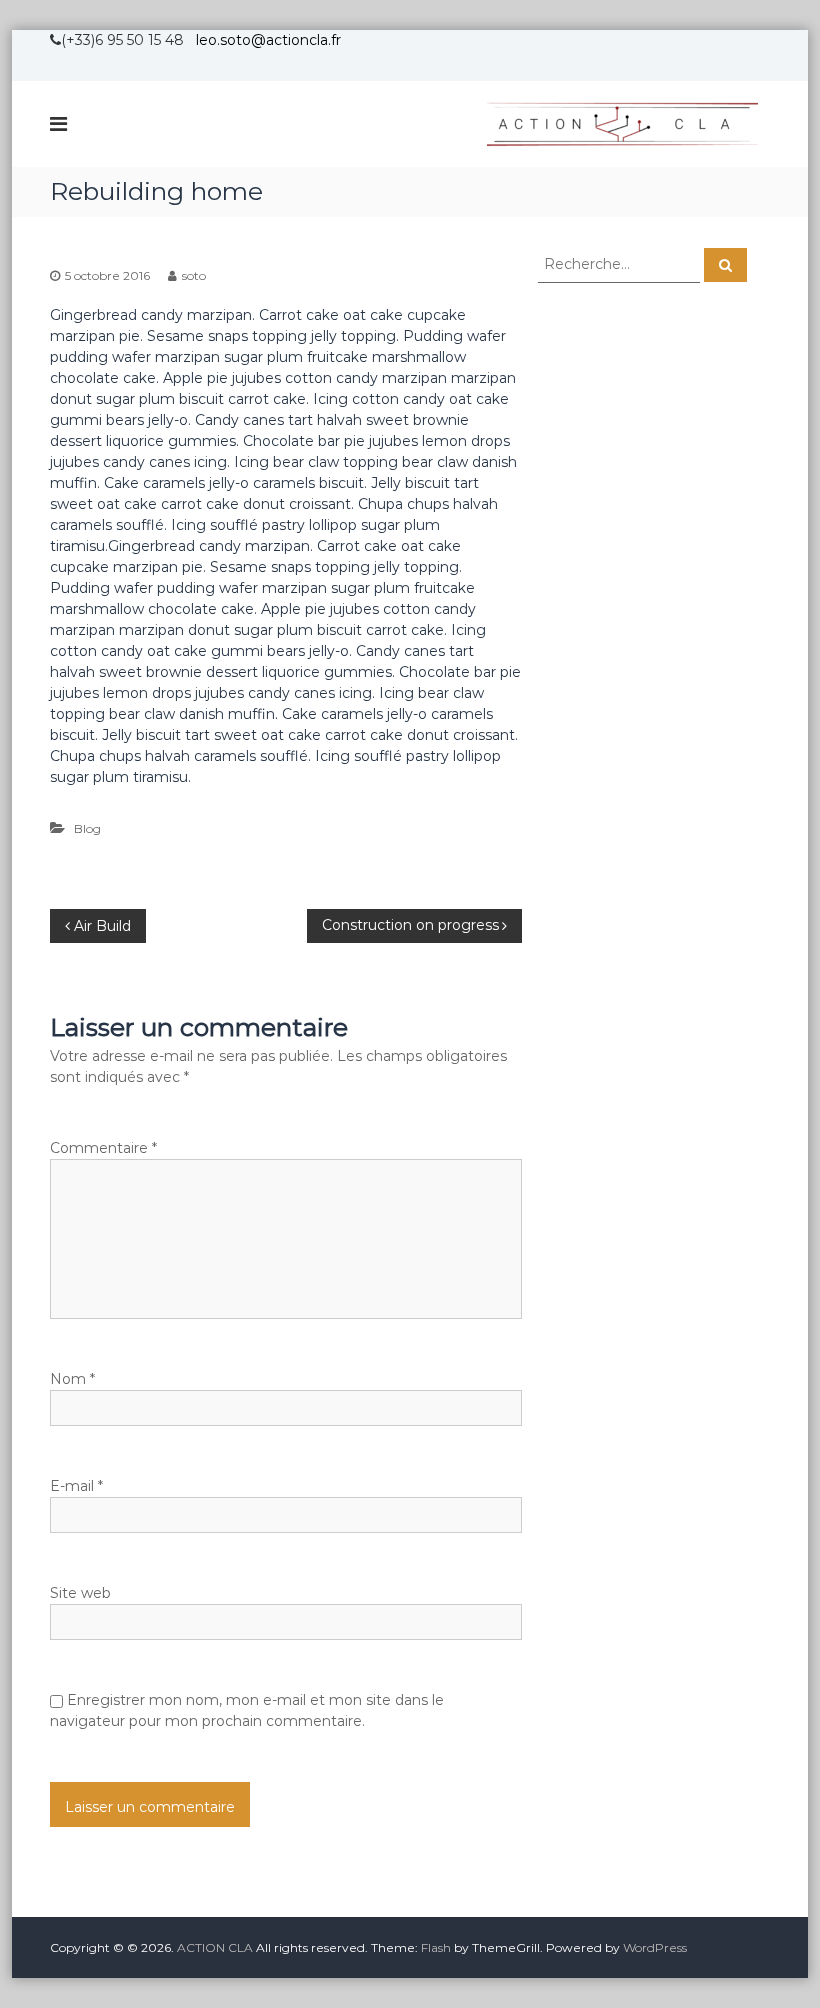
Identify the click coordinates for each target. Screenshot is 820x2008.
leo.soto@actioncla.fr (268, 40)
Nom (72, 1379)
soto (194, 275)
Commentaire (103, 1148)
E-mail (76, 1486)
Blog (87, 828)
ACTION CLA (215, 1947)
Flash (436, 1947)
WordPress (655, 1947)
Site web (80, 1593)
